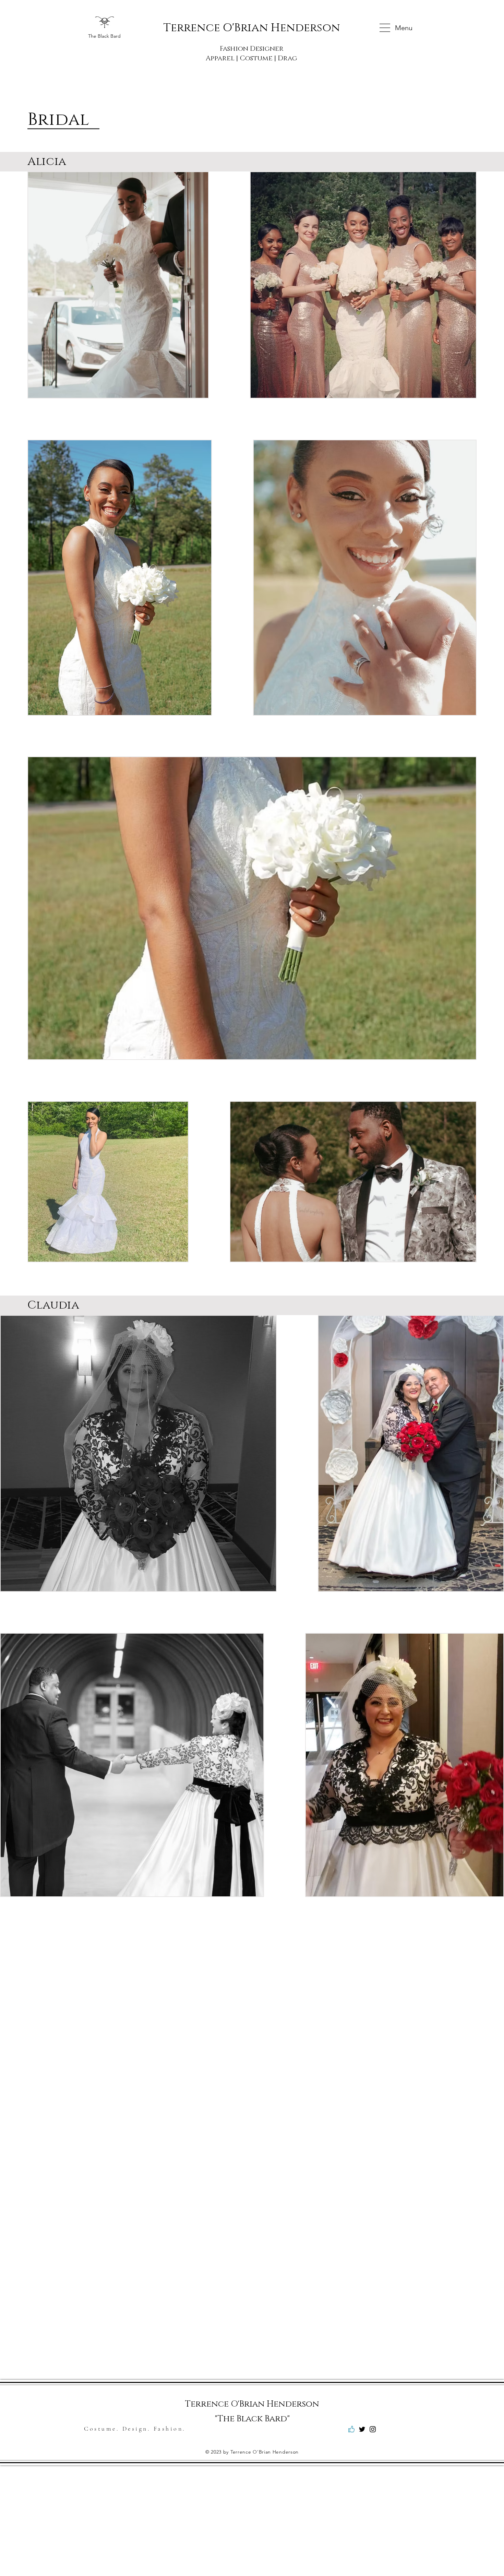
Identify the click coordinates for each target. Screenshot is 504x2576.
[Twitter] (362, 2429)
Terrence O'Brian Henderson (252, 28)
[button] (385, 28)
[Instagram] (373, 2429)
